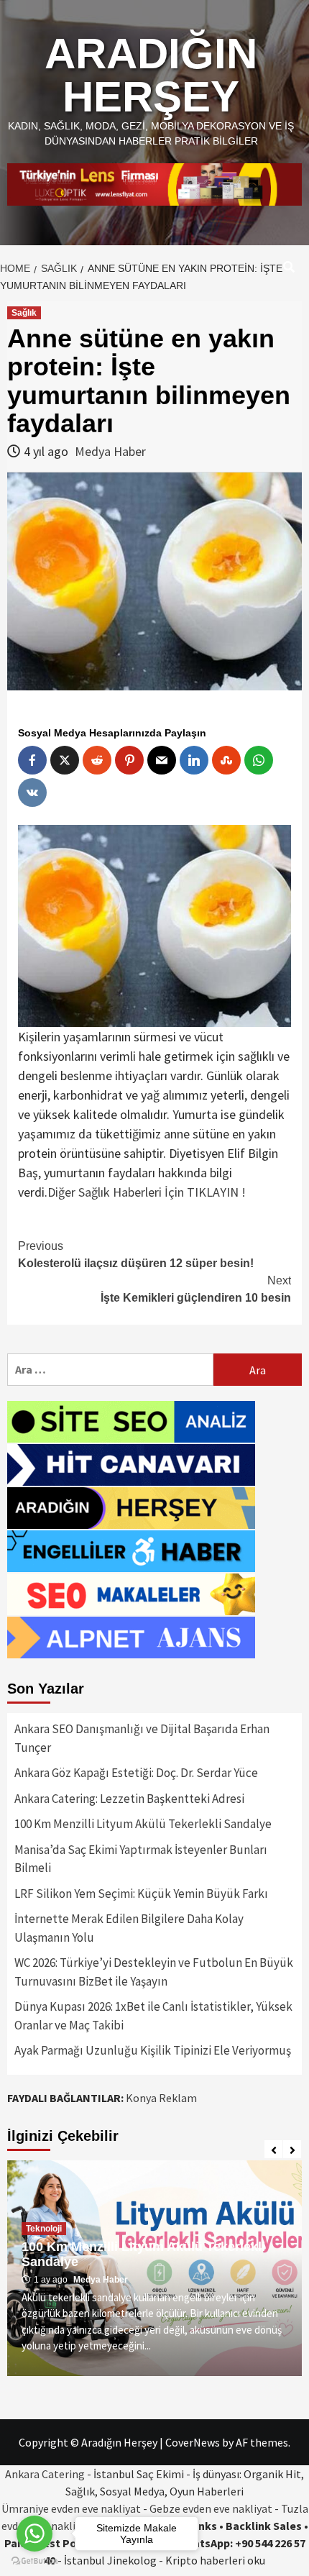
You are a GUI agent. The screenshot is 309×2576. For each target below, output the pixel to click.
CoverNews (193, 2442)
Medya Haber (110, 451)
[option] (154, 2268)
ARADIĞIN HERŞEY (151, 75)
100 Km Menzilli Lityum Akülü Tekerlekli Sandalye (143, 1824)
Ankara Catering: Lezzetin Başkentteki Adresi (129, 1799)
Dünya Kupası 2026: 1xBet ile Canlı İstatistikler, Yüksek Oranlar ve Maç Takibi (153, 2016)
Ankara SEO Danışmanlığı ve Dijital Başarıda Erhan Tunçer (142, 1738)
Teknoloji (44, 2229)
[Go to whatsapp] (34, 2534)
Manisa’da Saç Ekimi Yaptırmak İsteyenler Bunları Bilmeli (141, 1859)
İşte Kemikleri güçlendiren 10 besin (196, 1289)
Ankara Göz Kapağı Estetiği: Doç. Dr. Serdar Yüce (136, 1773)
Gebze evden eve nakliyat (211, 2508)
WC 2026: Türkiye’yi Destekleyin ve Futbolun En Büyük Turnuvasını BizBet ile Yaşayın (154, 1972)
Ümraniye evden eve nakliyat (71, 2508)
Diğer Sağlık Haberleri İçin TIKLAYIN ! (147, 1192)
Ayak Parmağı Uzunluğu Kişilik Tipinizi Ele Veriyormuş (153, 2050)
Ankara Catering (45, 2474)
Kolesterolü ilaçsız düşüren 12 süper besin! (136, 1255)
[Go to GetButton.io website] (34, 2561)
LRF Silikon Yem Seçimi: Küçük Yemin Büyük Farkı (141, 1894)
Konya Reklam (161, 2098)
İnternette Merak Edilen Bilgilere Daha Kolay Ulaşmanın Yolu (129, 1928)
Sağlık (24, 313)
